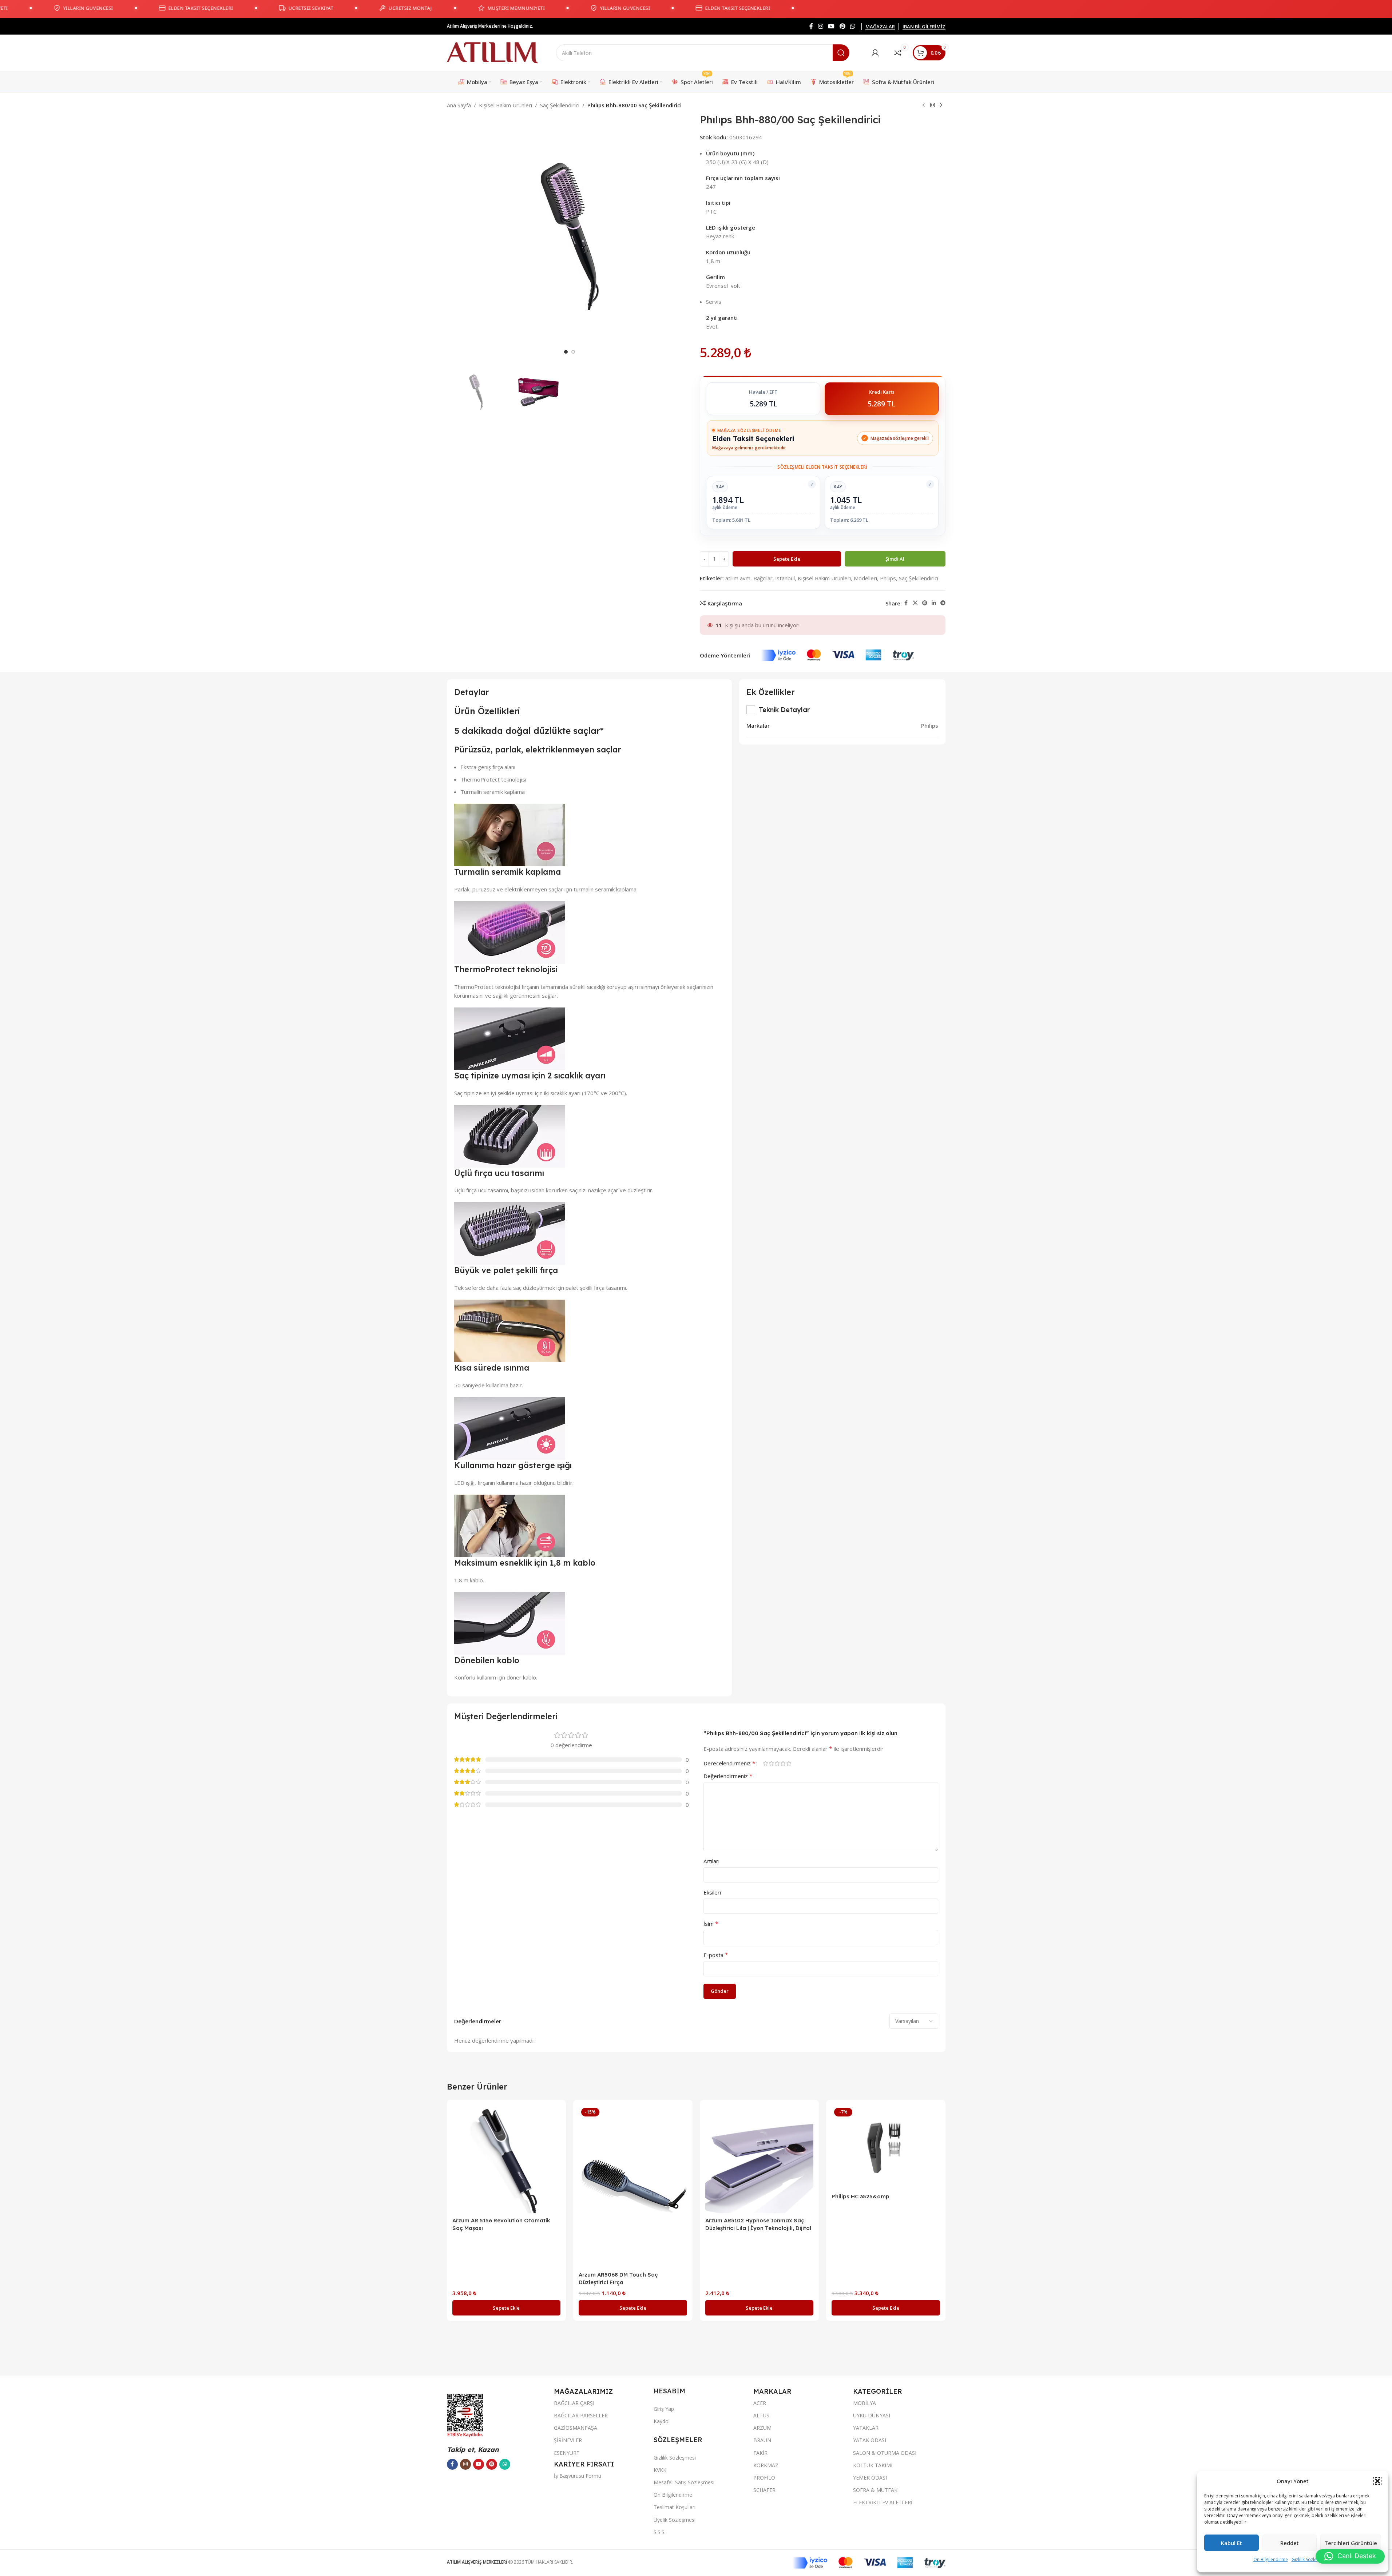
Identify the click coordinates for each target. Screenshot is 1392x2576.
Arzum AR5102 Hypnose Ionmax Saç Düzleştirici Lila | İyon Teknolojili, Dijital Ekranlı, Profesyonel (758, 2228)
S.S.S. (660, 2532)
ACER (760, 2403)
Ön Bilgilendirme (1271, 2559)
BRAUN (762, 2440)
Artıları (711, 1861)
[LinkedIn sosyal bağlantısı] (934, 603)
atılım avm (738, 578)
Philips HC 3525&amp (860, 2196)
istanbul (785, 578)
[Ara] (841, 53)
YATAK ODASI (870, 2440)
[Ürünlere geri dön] (932, 106)
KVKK (660, 2470)
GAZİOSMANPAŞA (576, 2428)
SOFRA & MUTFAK (875, 2490)
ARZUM (762, 2428)
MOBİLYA (864, 2403)
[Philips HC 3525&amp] (886, 2147)
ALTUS (761, 2415)
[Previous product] (924, 106)
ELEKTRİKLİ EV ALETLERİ (883, 2502)
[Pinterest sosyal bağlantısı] (842, 26)
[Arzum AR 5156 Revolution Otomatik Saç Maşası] (507, 2159)
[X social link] (915, 603)
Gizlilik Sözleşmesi (1310, 2559)
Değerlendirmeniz (728, 1776)
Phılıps (888, 578)
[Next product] (941, 106)
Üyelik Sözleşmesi (675, 2520)
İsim (711, 1924)
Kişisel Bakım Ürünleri (505, 105)
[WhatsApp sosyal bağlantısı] (852, 26)
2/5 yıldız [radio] (772, 1763)
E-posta (716, 1955)
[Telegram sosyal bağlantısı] (943, 603)
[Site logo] (492, 52)
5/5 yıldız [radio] (789, 1763)
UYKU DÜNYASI (872, 2415)
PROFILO (764, 2478)
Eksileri (712, 1892)
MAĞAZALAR (880, 27)
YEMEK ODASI (870, 2478)
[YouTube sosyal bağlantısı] (831, 26)
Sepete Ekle (787, 559)
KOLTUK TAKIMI (873, 2465)
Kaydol (662, 2421)
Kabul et (1232, 2543)
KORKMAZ (766, 2465)
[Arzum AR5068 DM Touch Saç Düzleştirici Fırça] (633, 2186)
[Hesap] (875, 53)
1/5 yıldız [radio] (766, 1763)
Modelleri (865, 578)
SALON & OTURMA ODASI (885, 2453)
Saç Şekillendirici (560, 105)
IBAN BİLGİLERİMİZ (924, 27)
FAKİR (760, 2453)
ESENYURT (567, 2453)
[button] (1377, 2481)
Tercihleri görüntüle (1351, 2543)
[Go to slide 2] (573, 352)
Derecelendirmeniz (729, 1763)
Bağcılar (763, 578)
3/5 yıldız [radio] (777, 1763)
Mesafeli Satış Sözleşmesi (684, 2482)
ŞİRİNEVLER (568, 2440)
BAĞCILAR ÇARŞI (574, 2403)
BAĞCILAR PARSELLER (581, 2415)
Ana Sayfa (459, 105)
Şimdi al (895, 559)
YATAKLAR (866, 2428)
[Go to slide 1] (566, 352)
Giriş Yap (664, 2409)
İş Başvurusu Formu (578, 2476)
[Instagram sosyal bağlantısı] (820, 26)
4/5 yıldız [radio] (783, 1763)
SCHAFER (764, 2490)
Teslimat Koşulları (675, 2507)
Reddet (1290, 2543)
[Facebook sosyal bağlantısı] (811, 26)
